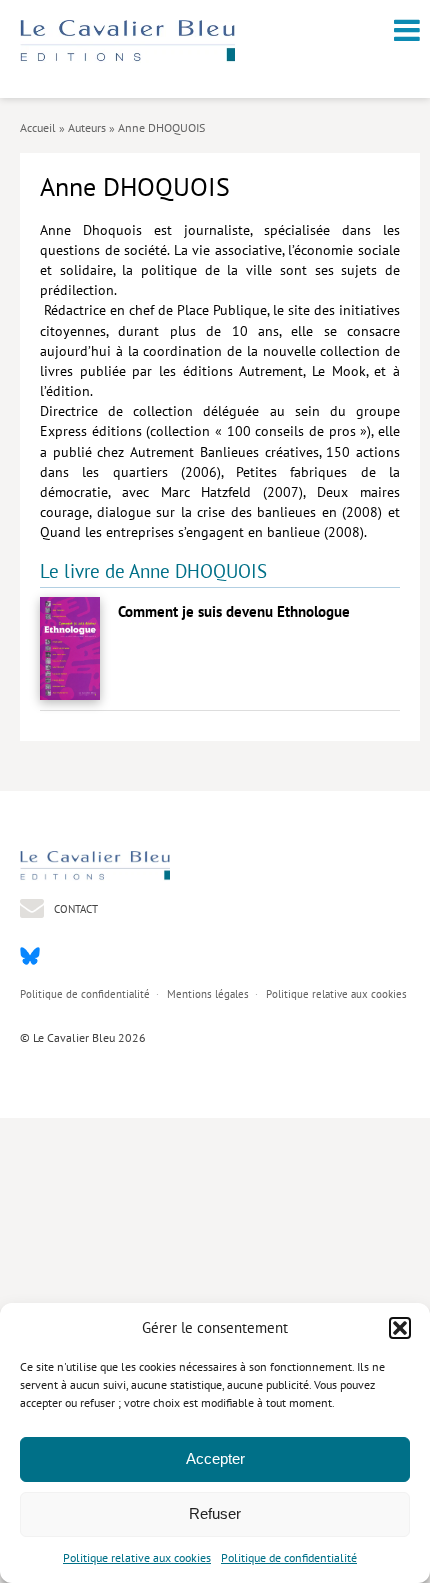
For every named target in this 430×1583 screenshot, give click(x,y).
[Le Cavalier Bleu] (127, 57)
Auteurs (87, 127)
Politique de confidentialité (289, 1557)
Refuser (215, 1513)
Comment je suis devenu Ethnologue (234, 611)
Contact (74, 908)
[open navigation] (407, 30)
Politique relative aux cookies (137, 1557)
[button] (400, 1328)
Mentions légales (208, 994)
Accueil (38, 127)
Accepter (215, 1458)
